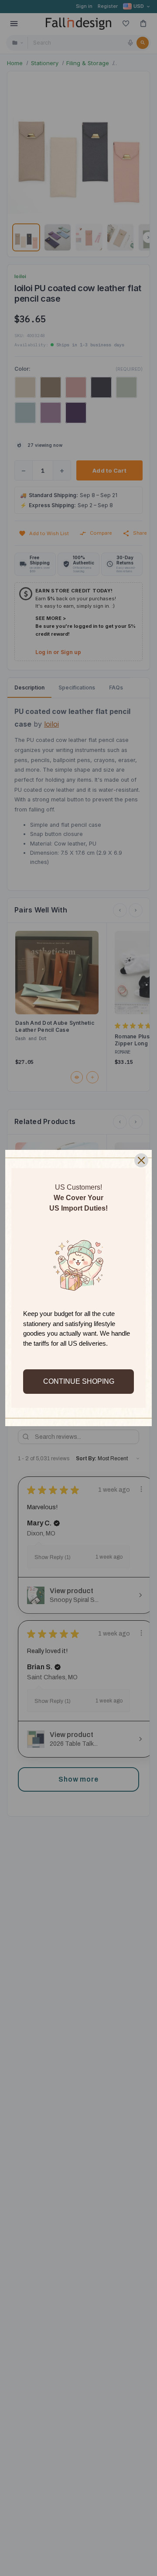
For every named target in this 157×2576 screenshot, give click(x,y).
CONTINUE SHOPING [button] (79, 1381)
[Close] (141, 1160)
